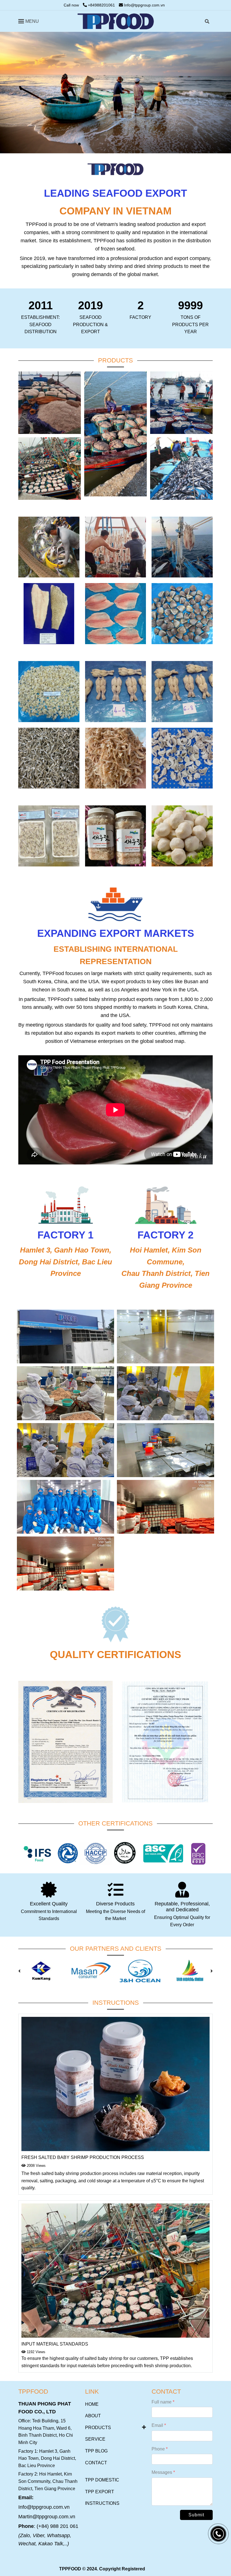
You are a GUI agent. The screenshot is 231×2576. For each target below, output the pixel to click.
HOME (92, 2404)
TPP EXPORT (100, 2492)
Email (157, 2425)
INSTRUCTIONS (102, 2503)
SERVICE (95, 2439)
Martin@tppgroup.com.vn (47, 2517)
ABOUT (93, 2416)
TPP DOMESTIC (102, 2480)
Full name (162, 2402)
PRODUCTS (98, 2428)
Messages (162, 2472)
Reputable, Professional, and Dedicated (182, 1907)
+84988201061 (101, 5)
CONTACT (96, 2463)
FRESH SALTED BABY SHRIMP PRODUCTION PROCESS (83, 2157)
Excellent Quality (49, 1904)
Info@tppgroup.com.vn (144, 5)
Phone (158, 2449)
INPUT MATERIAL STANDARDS (55, 2344)
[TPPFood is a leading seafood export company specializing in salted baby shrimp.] (116, 21)
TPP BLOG (96, 2451)
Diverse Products (115, 1904)
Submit (196, 2515)
